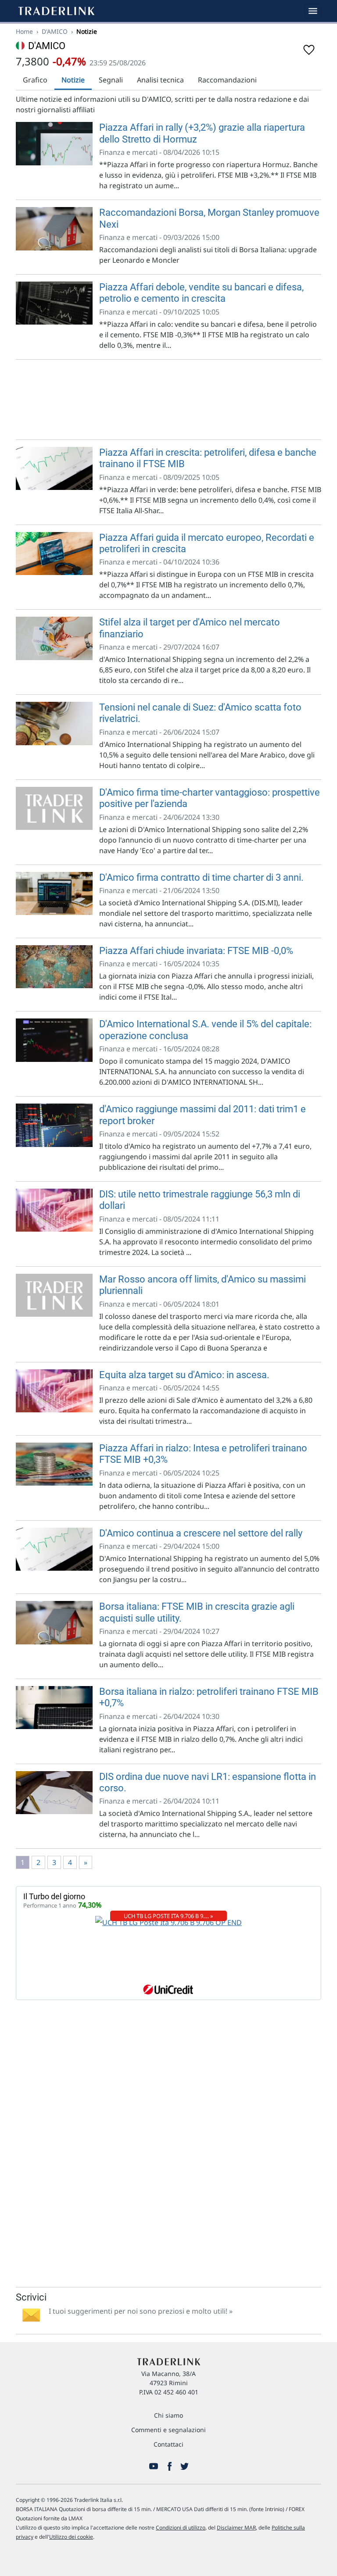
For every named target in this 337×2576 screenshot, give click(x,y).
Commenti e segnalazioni (168, 2430)
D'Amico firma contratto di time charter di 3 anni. (201, 877)
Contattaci (168, 2444)
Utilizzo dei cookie (71, 2537)
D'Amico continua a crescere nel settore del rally (201, 1533)
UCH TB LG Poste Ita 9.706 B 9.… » (168, 1916)
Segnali (111, 80)
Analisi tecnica (160, 80)
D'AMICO (55, 31)
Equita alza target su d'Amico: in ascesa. (184, 1375)
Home (24, 31)
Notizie (73, 80)
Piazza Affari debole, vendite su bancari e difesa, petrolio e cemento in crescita (201, 293)
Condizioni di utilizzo (181, 2528)
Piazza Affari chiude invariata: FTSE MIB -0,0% (196, 951)
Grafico (35, 80)
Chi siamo (168, 2415)
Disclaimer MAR (236, 2528)
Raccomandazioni (227, 80)
